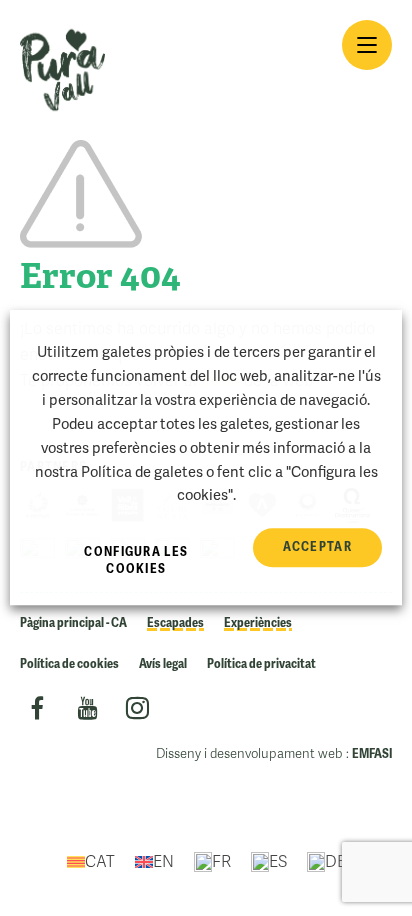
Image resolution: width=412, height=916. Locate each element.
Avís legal (163, 664)
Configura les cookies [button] (136, 561)
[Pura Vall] (62, 70)
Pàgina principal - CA (73, 623)
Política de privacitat (261, 664)
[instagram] (137, 711)
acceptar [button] (317, 548)
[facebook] (37, 711)
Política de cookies (69, 664)
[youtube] (87, 711)
